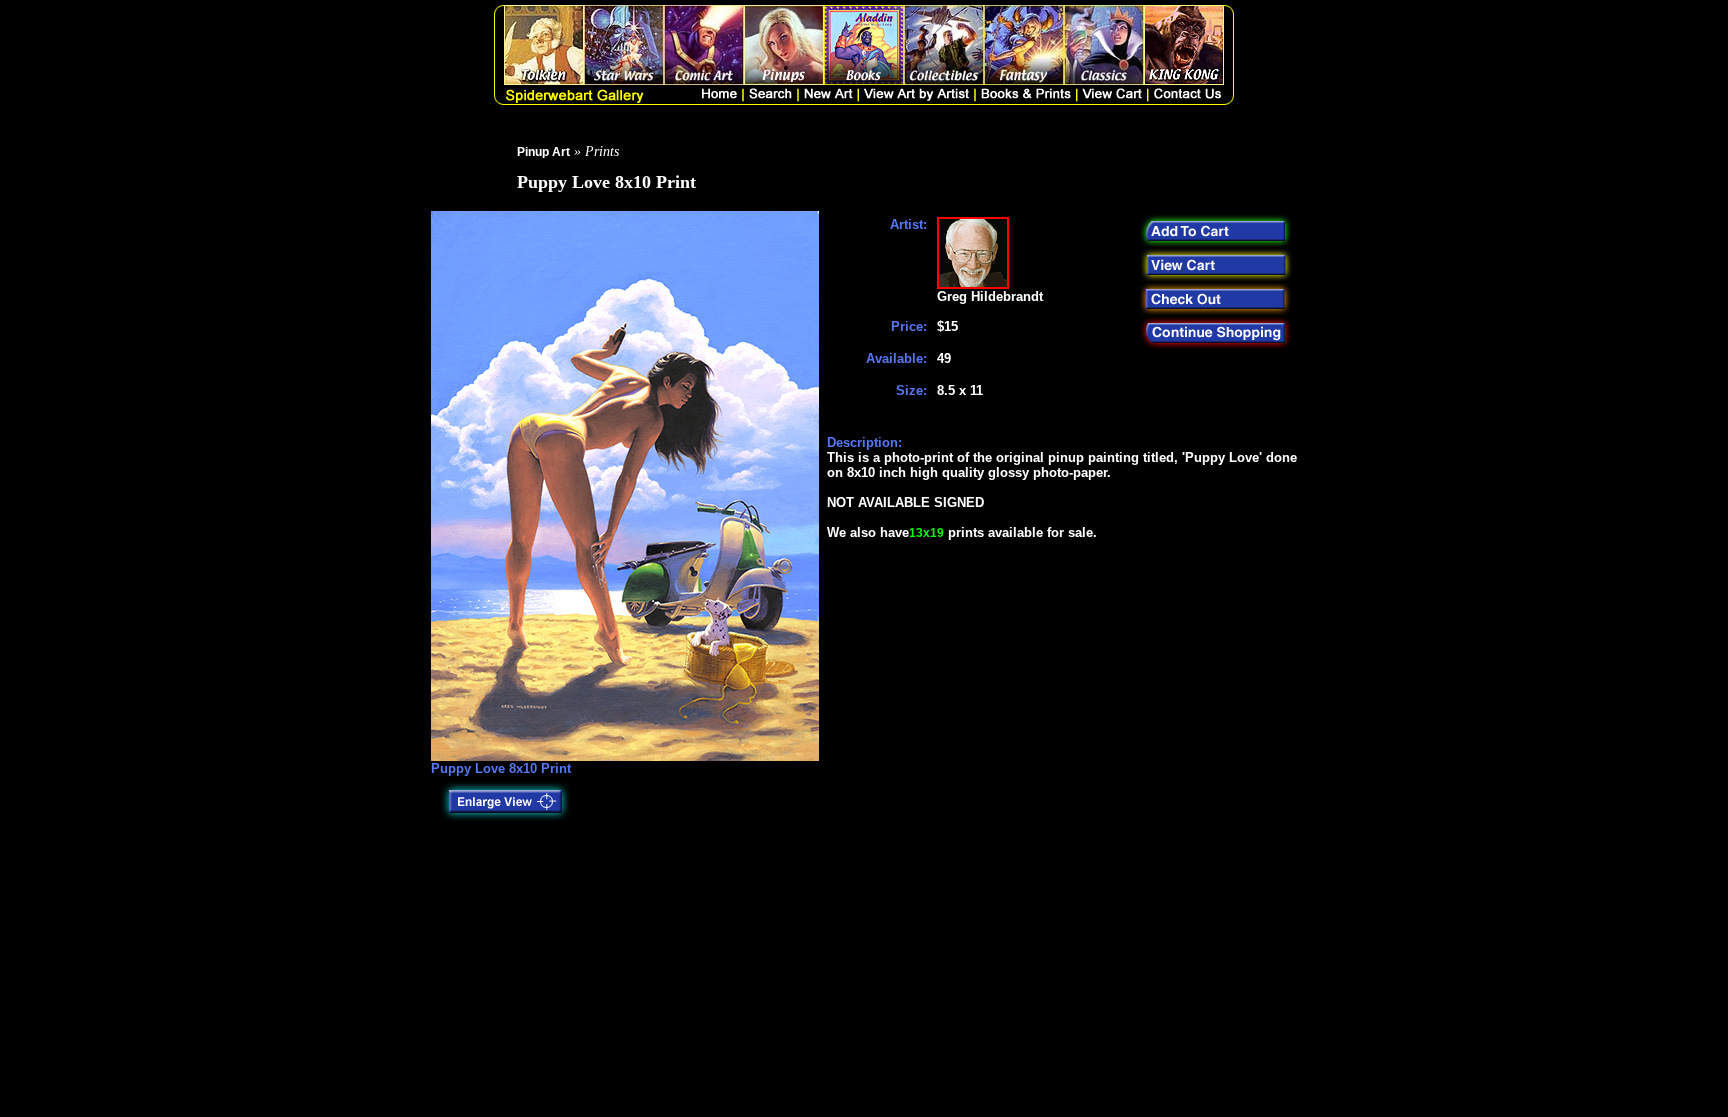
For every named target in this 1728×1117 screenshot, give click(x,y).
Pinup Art (543, 152)
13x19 (926, 533)
